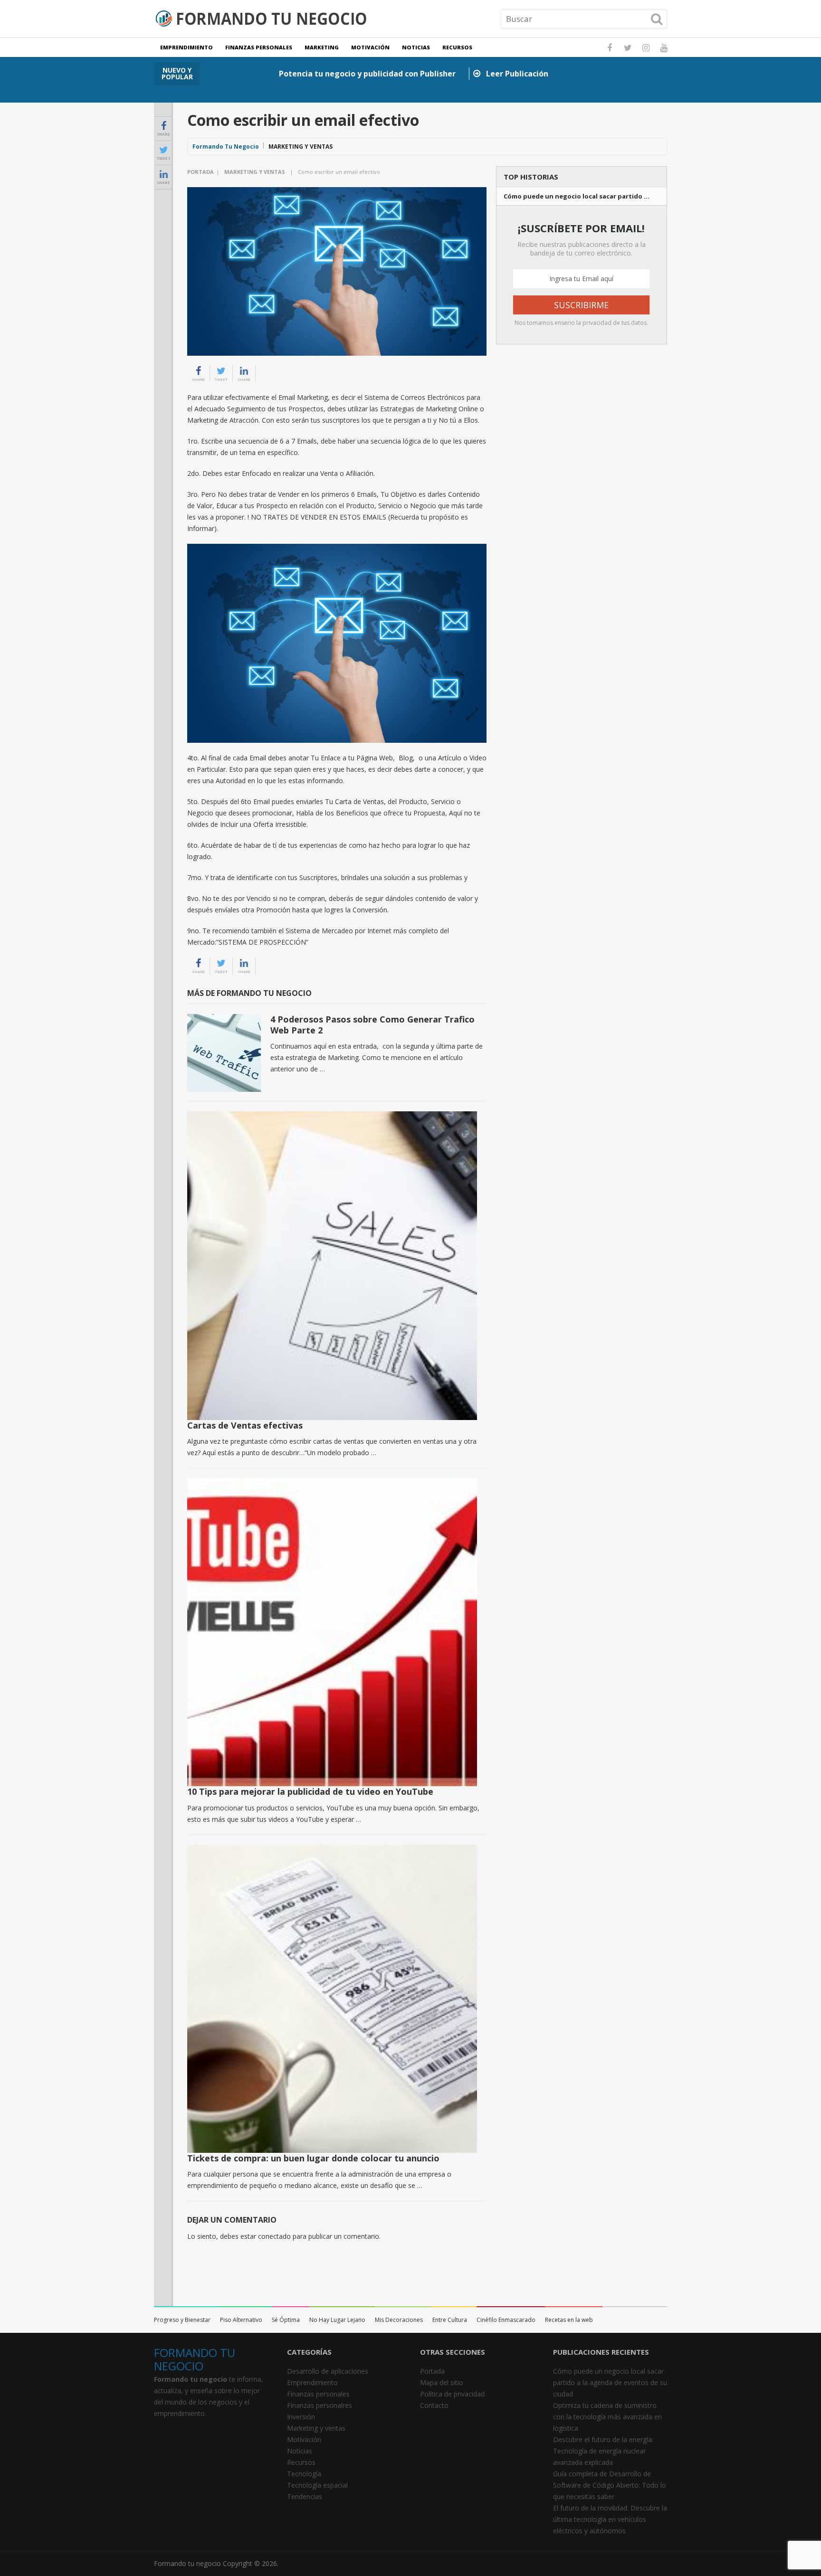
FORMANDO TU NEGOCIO (195, 2359)
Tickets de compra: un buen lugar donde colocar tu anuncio (313, 2158)
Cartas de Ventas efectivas (245, 1425)
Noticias (416, 47)
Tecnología (304, 2474)
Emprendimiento (186, 47)
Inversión (301, 2417)
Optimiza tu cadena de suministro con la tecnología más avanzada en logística (607, 2417)
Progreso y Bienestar (182, 2320)
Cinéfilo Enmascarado (506, 2320)
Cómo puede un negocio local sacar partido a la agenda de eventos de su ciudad (610, 2382)
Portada (200, 172)
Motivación (370, 47)
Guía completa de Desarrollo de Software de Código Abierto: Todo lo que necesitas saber (610, 2485)
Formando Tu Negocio (226, 147)
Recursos (457, 47)
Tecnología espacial (317, 2485)
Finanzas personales (259, 47)
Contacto (434, 2405)
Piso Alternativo (241, 2320)
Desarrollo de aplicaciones (328, 2371)
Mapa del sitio (442, 2382)
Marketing (322, 47)
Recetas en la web (569, 2320)
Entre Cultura (450, 2320)
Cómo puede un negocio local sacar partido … (577, 196)
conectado (274, 2236)
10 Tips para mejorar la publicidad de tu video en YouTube (310, 1791)
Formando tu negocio (187, 2563)
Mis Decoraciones (399, 2320)
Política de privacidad (452, 2394)
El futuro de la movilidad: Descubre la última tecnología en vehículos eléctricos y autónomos (610, 2519)
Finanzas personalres (320, 2405)
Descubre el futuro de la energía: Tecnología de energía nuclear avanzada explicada (603, 2451)
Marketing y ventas (301, 147)
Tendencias (305, 2496)
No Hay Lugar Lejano (337, 2320)
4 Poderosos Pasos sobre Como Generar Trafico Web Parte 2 (372, 1025)
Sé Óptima (286, 2320)
